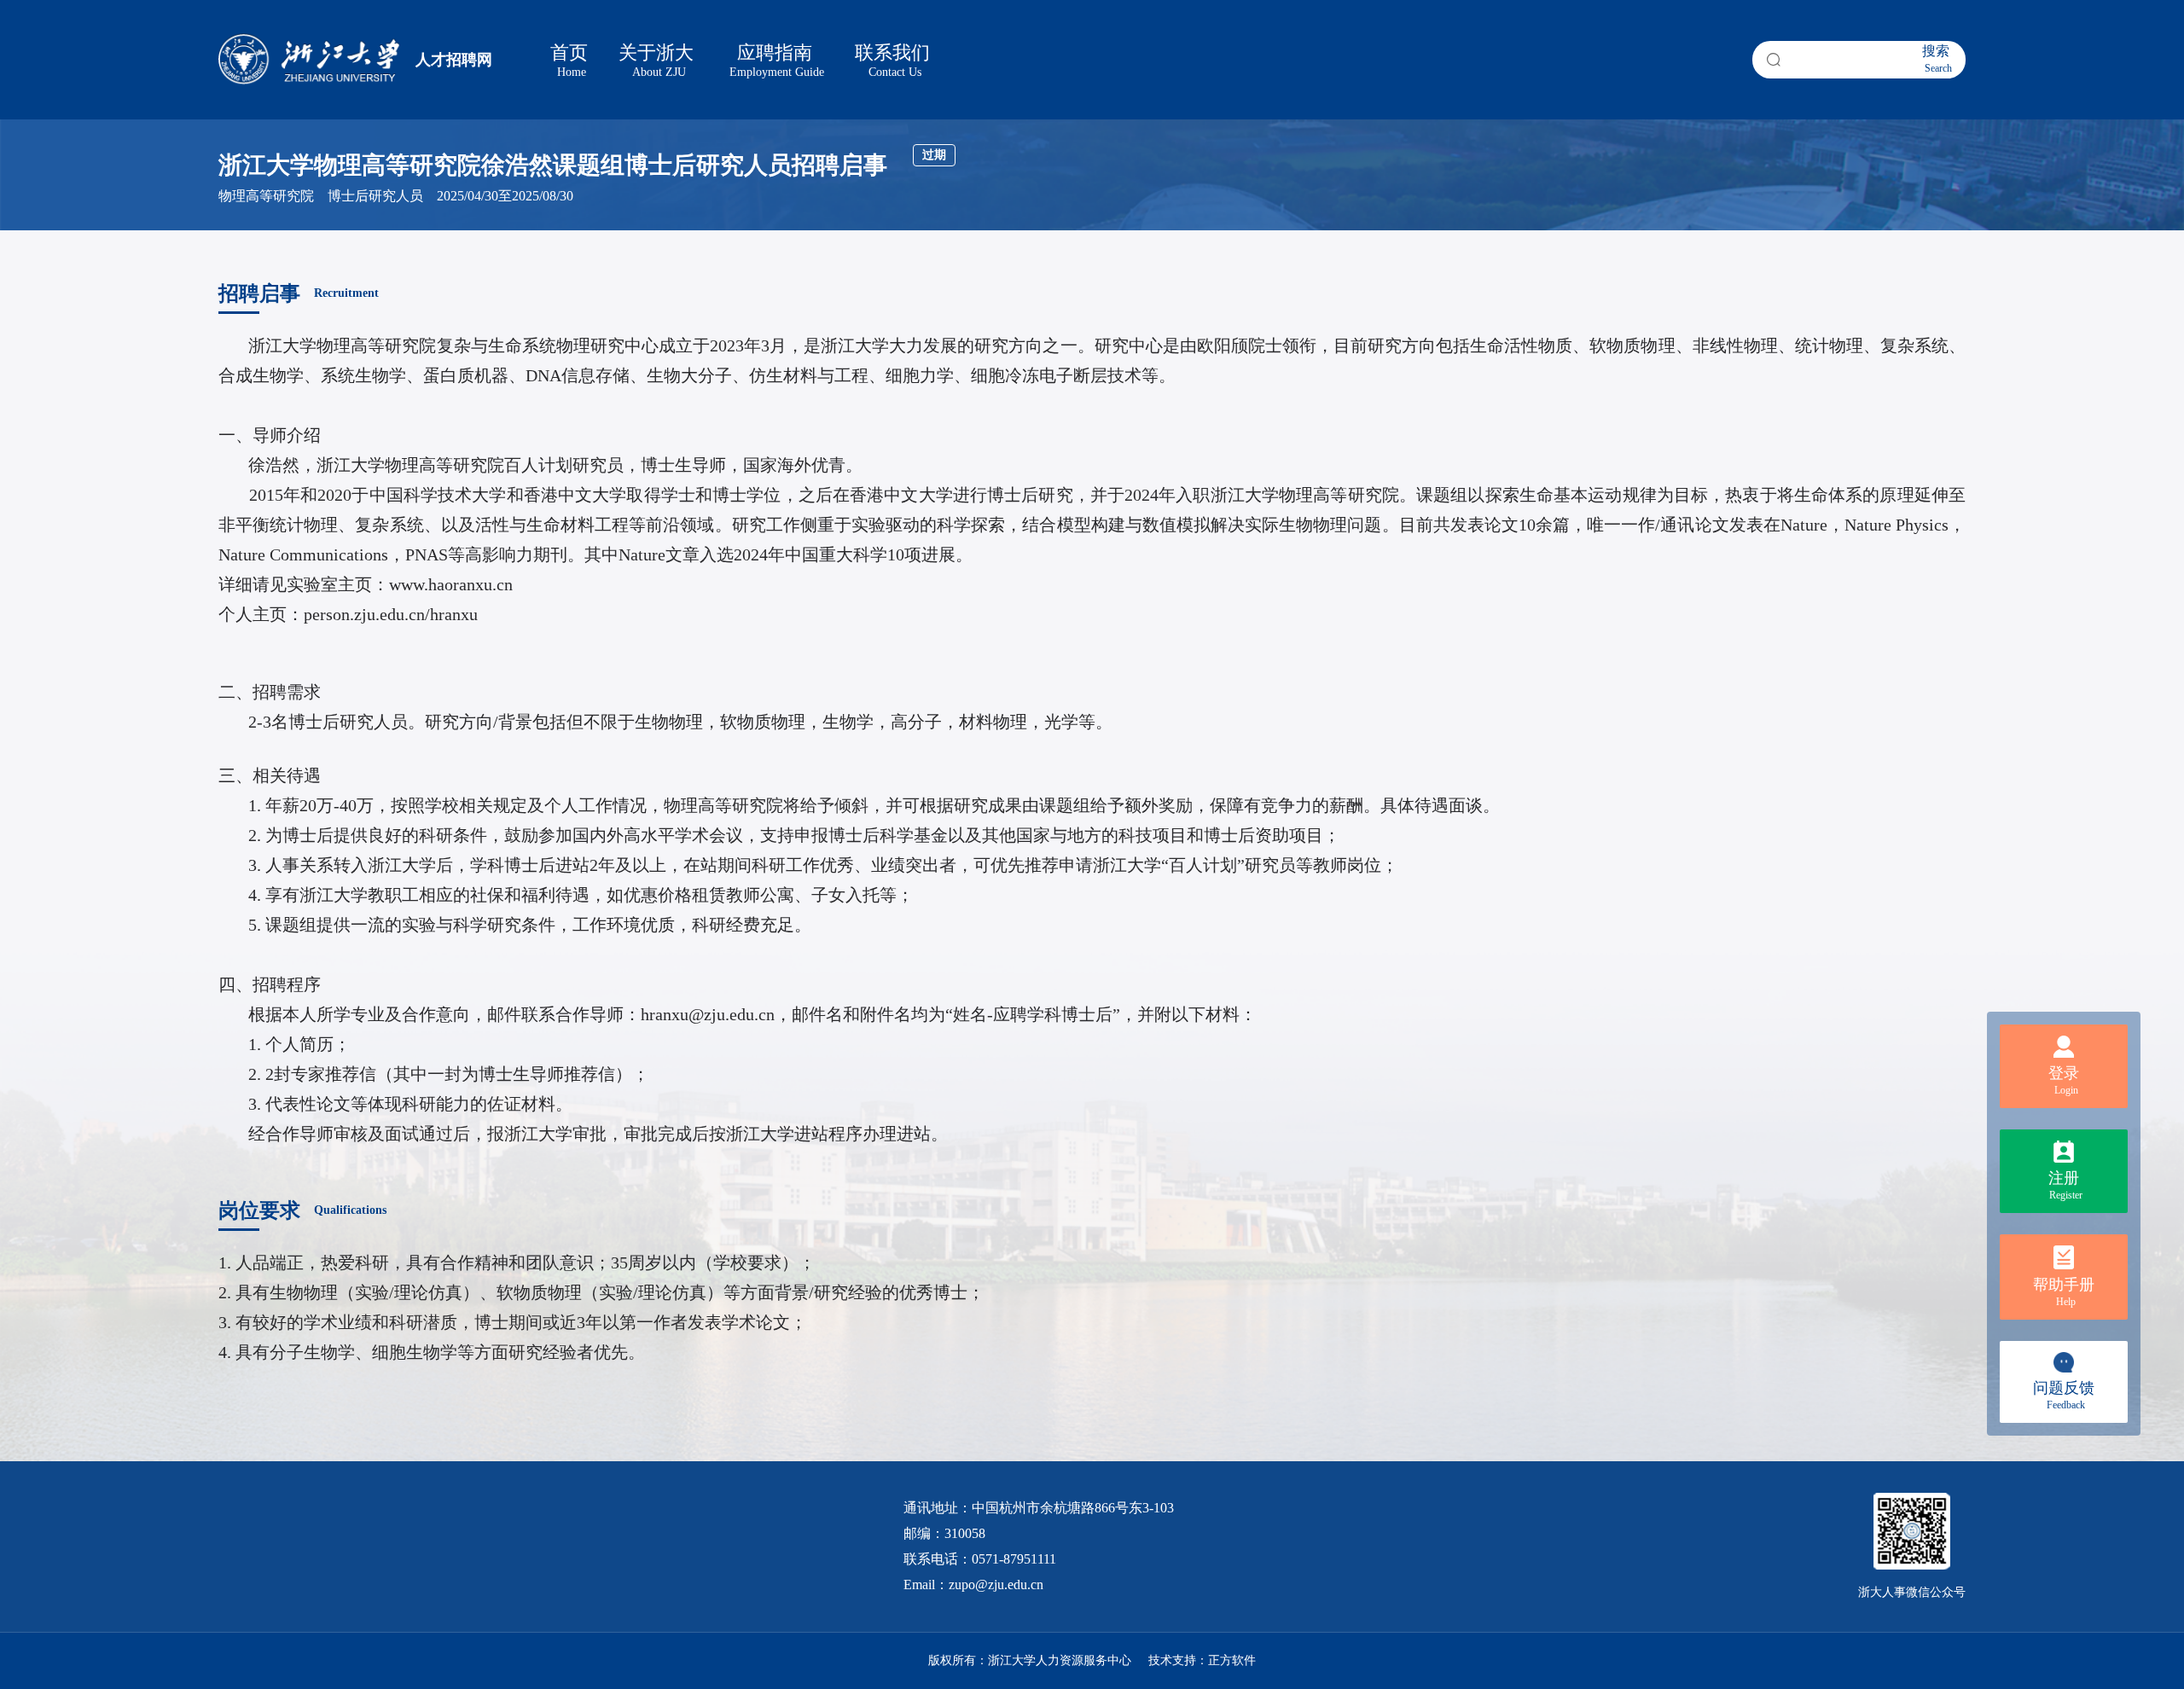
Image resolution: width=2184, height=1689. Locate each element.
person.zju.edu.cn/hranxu (391, 614)
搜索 (1937, 59)
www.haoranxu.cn (451, 584)
